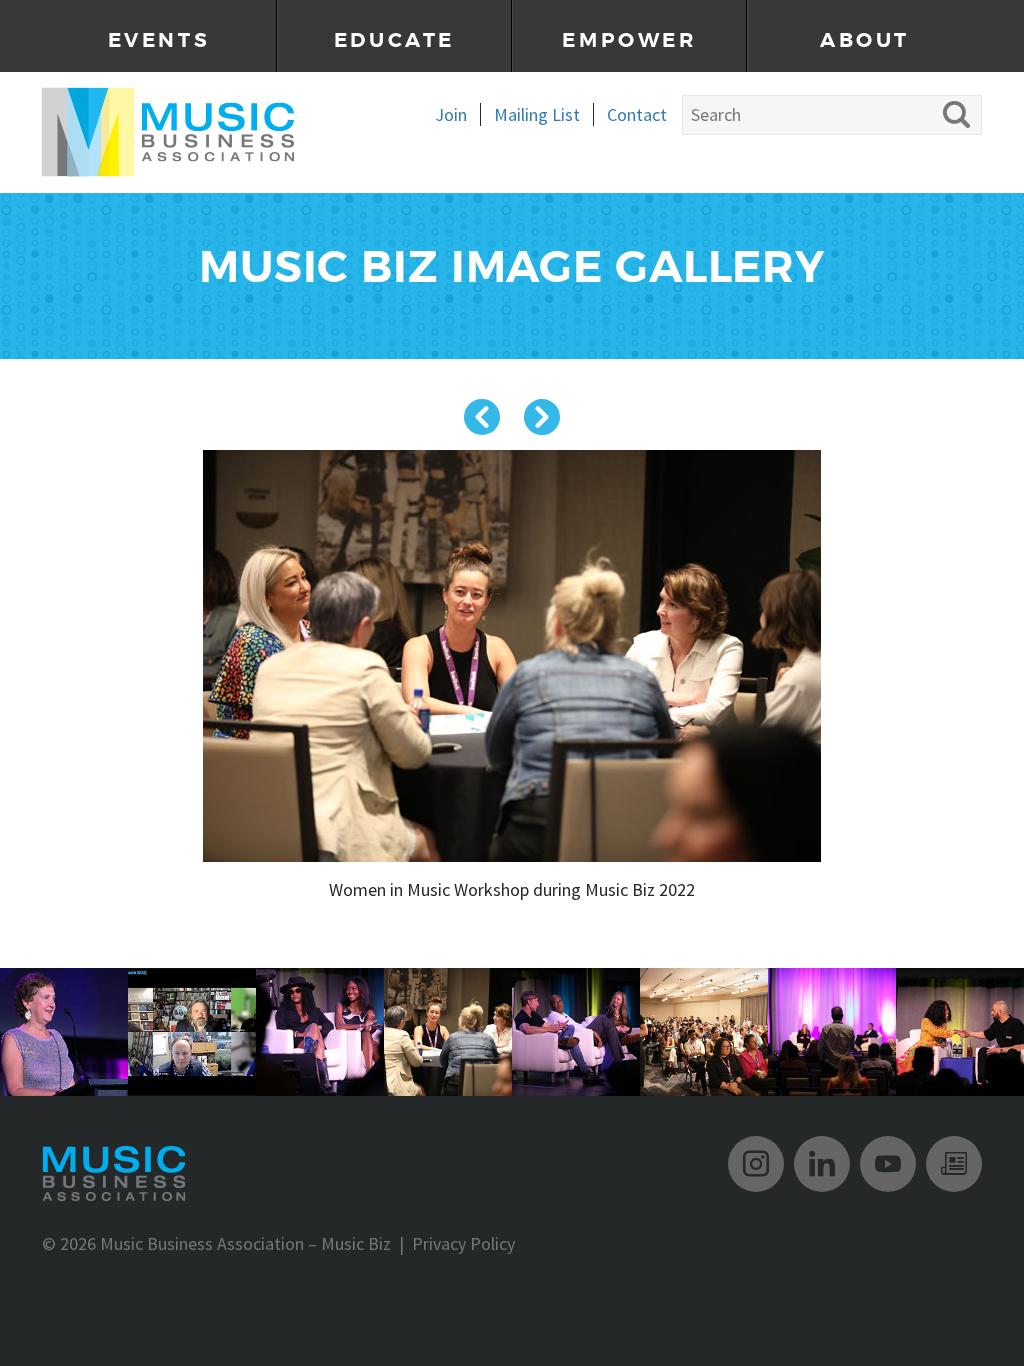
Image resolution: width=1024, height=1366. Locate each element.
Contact (637, 114)
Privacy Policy (463, 1243)
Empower (629, 40)
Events (159, 40)
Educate (394, 40)
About (865, 40)
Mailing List (537, 114)
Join (451, 114)
